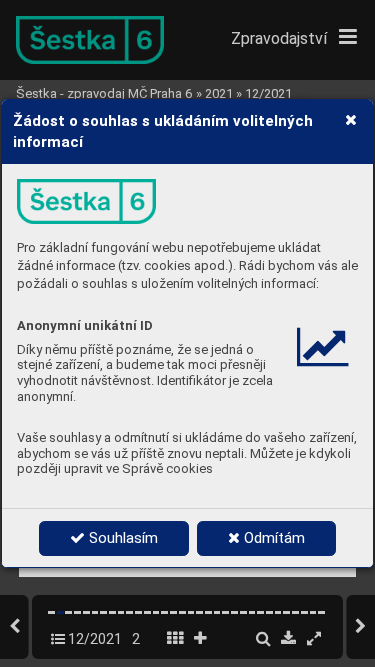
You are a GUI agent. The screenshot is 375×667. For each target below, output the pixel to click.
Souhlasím (121, 538)
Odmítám (272, 538)
